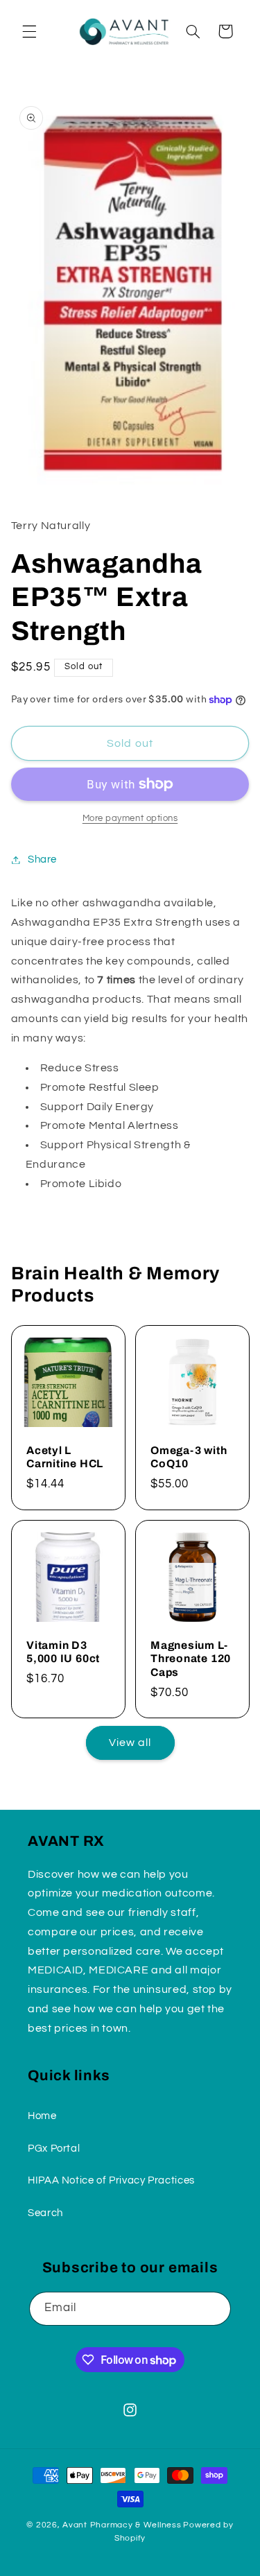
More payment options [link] (130, 819)
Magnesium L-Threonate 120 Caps (191, 1659)
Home (42, 2116)
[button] (29, 31)
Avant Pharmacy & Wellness (122, 2525)
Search (45, 2213)
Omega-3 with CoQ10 (189, 1457)
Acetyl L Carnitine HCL (65, 1457)
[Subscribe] (214, 2309)
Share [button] (42, 859)
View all (130, 1743)
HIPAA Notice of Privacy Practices (111, 2180)
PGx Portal (54, 2149)
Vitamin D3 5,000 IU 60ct (63, 1652)
